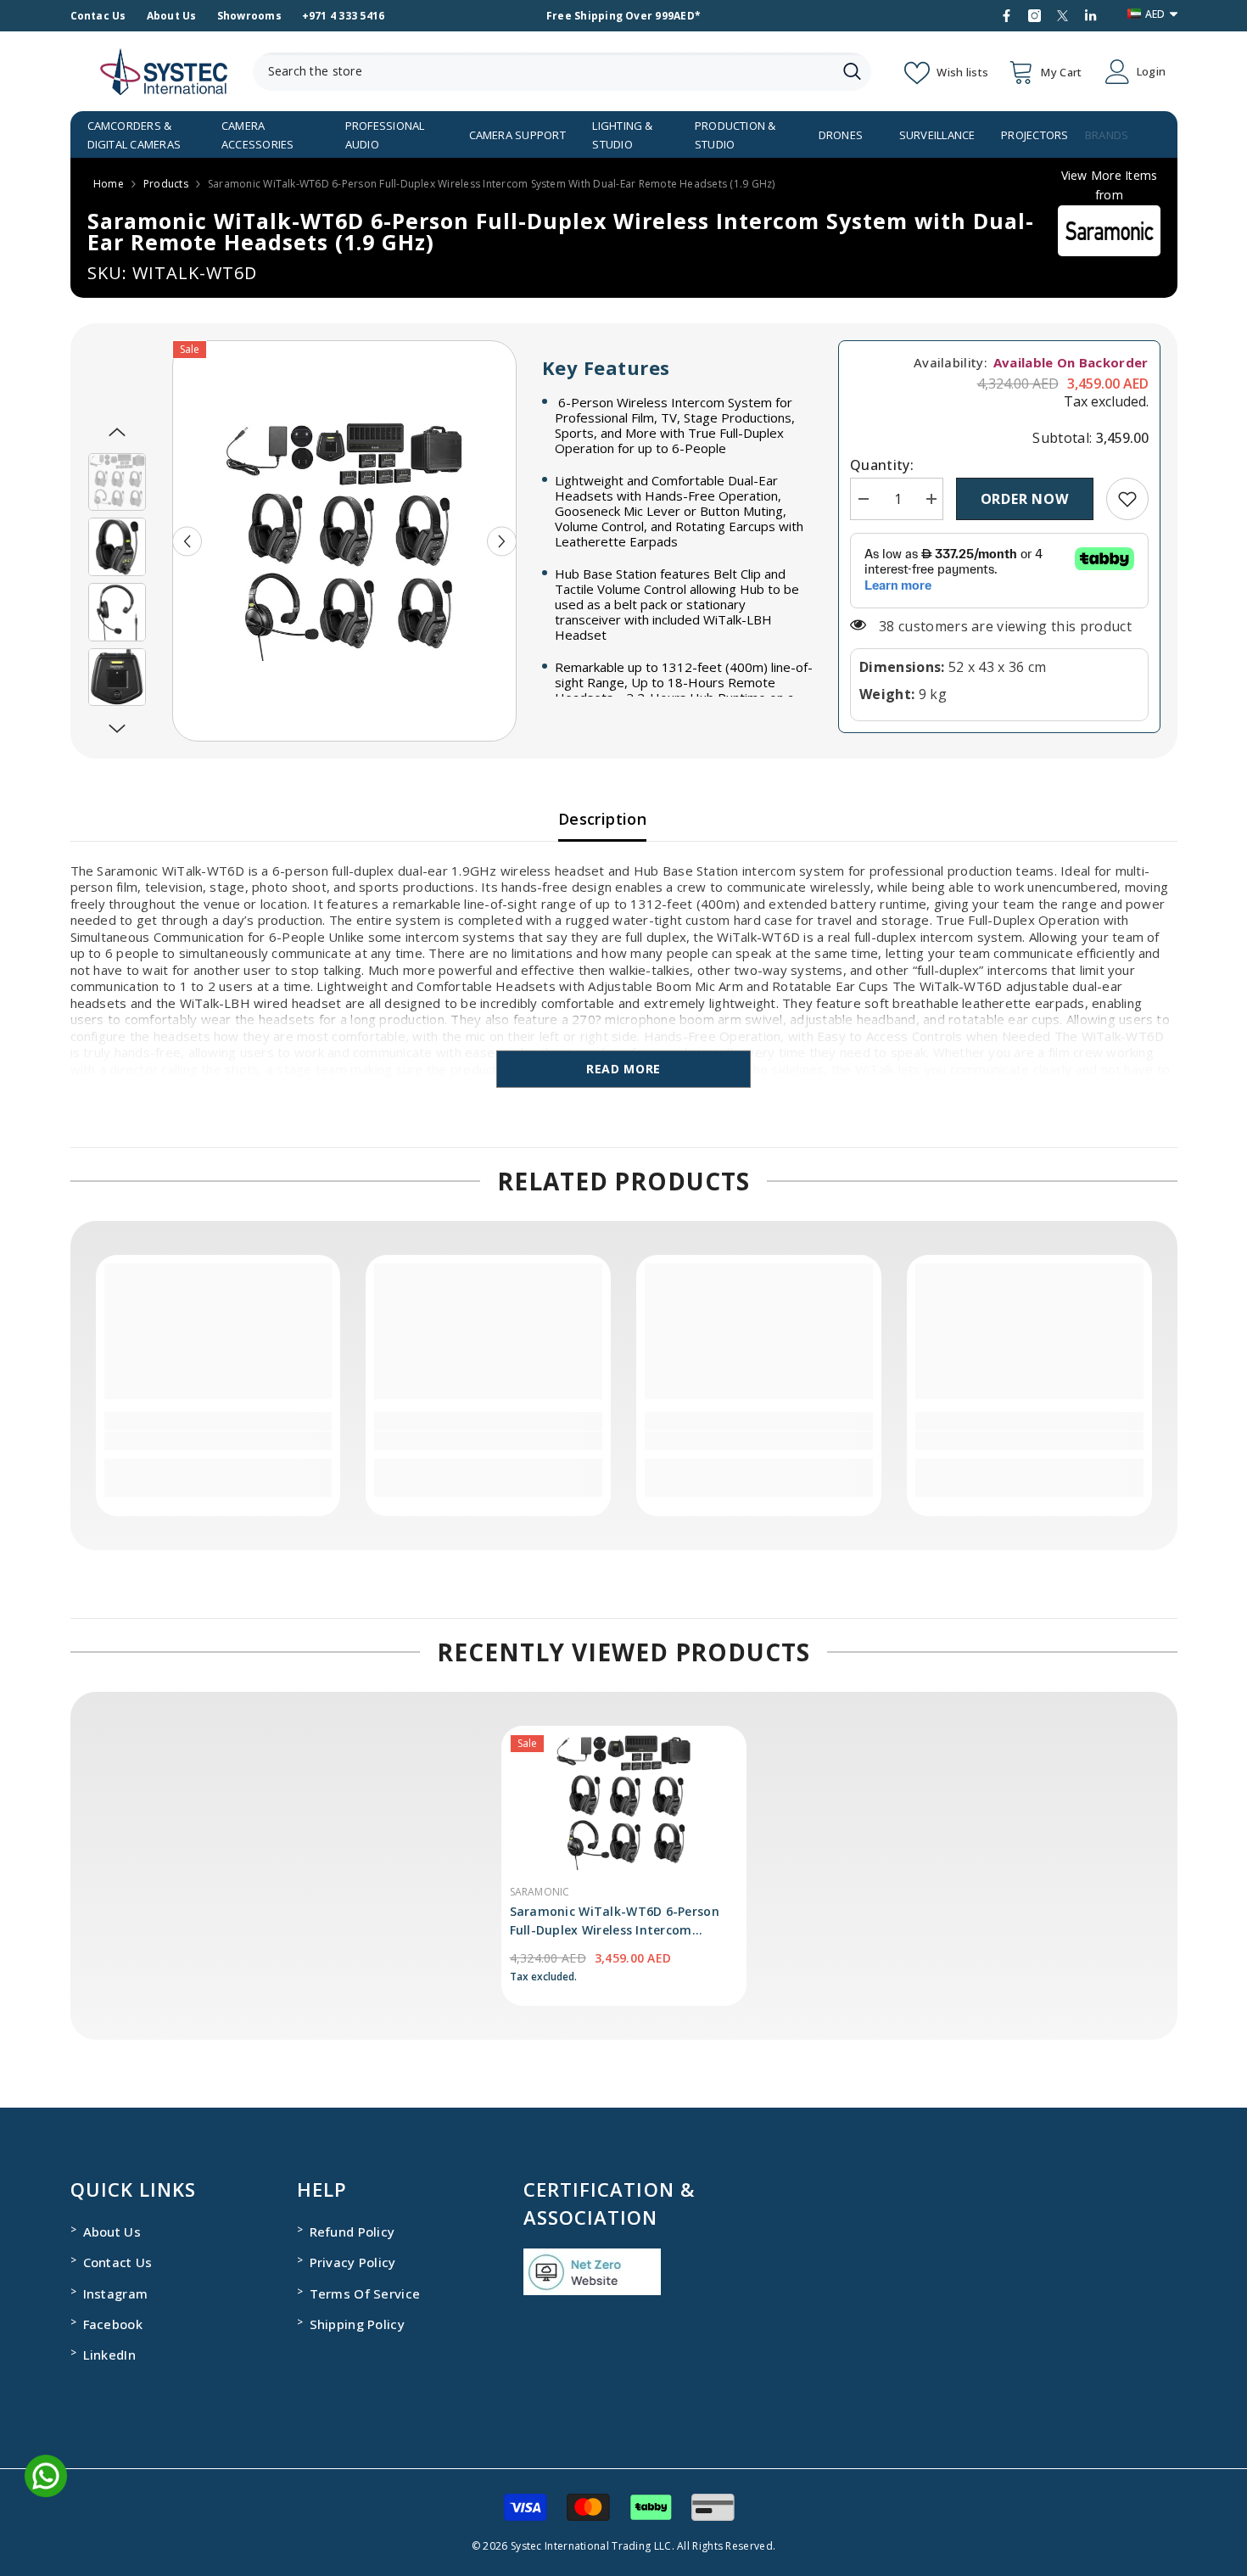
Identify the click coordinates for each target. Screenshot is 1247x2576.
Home (109, 184)
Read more (623, 1069)
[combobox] (543, 72)
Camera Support (517, 135)
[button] (187, 541)
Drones (841, 135)
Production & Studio (735, 135)
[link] (1127, 499)
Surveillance (937, 135)
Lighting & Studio (622, 135)
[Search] (562, 72)
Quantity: (882, 465)
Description (602, 819)
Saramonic (540, 1892)
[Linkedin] (1090, 16)
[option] (344, 540)
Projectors (1035, 135)
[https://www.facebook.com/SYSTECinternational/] (1007, 16)
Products (166, 184)
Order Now (1025, 499)
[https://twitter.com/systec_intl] (1062, 16)
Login (1151, 72)
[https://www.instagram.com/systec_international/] (1035, 16)
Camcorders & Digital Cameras (134, 135)
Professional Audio (385, 135)
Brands (1107, 135)
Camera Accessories (258, 135)
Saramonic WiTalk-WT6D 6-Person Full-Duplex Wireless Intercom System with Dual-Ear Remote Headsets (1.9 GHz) (615, 1921)
